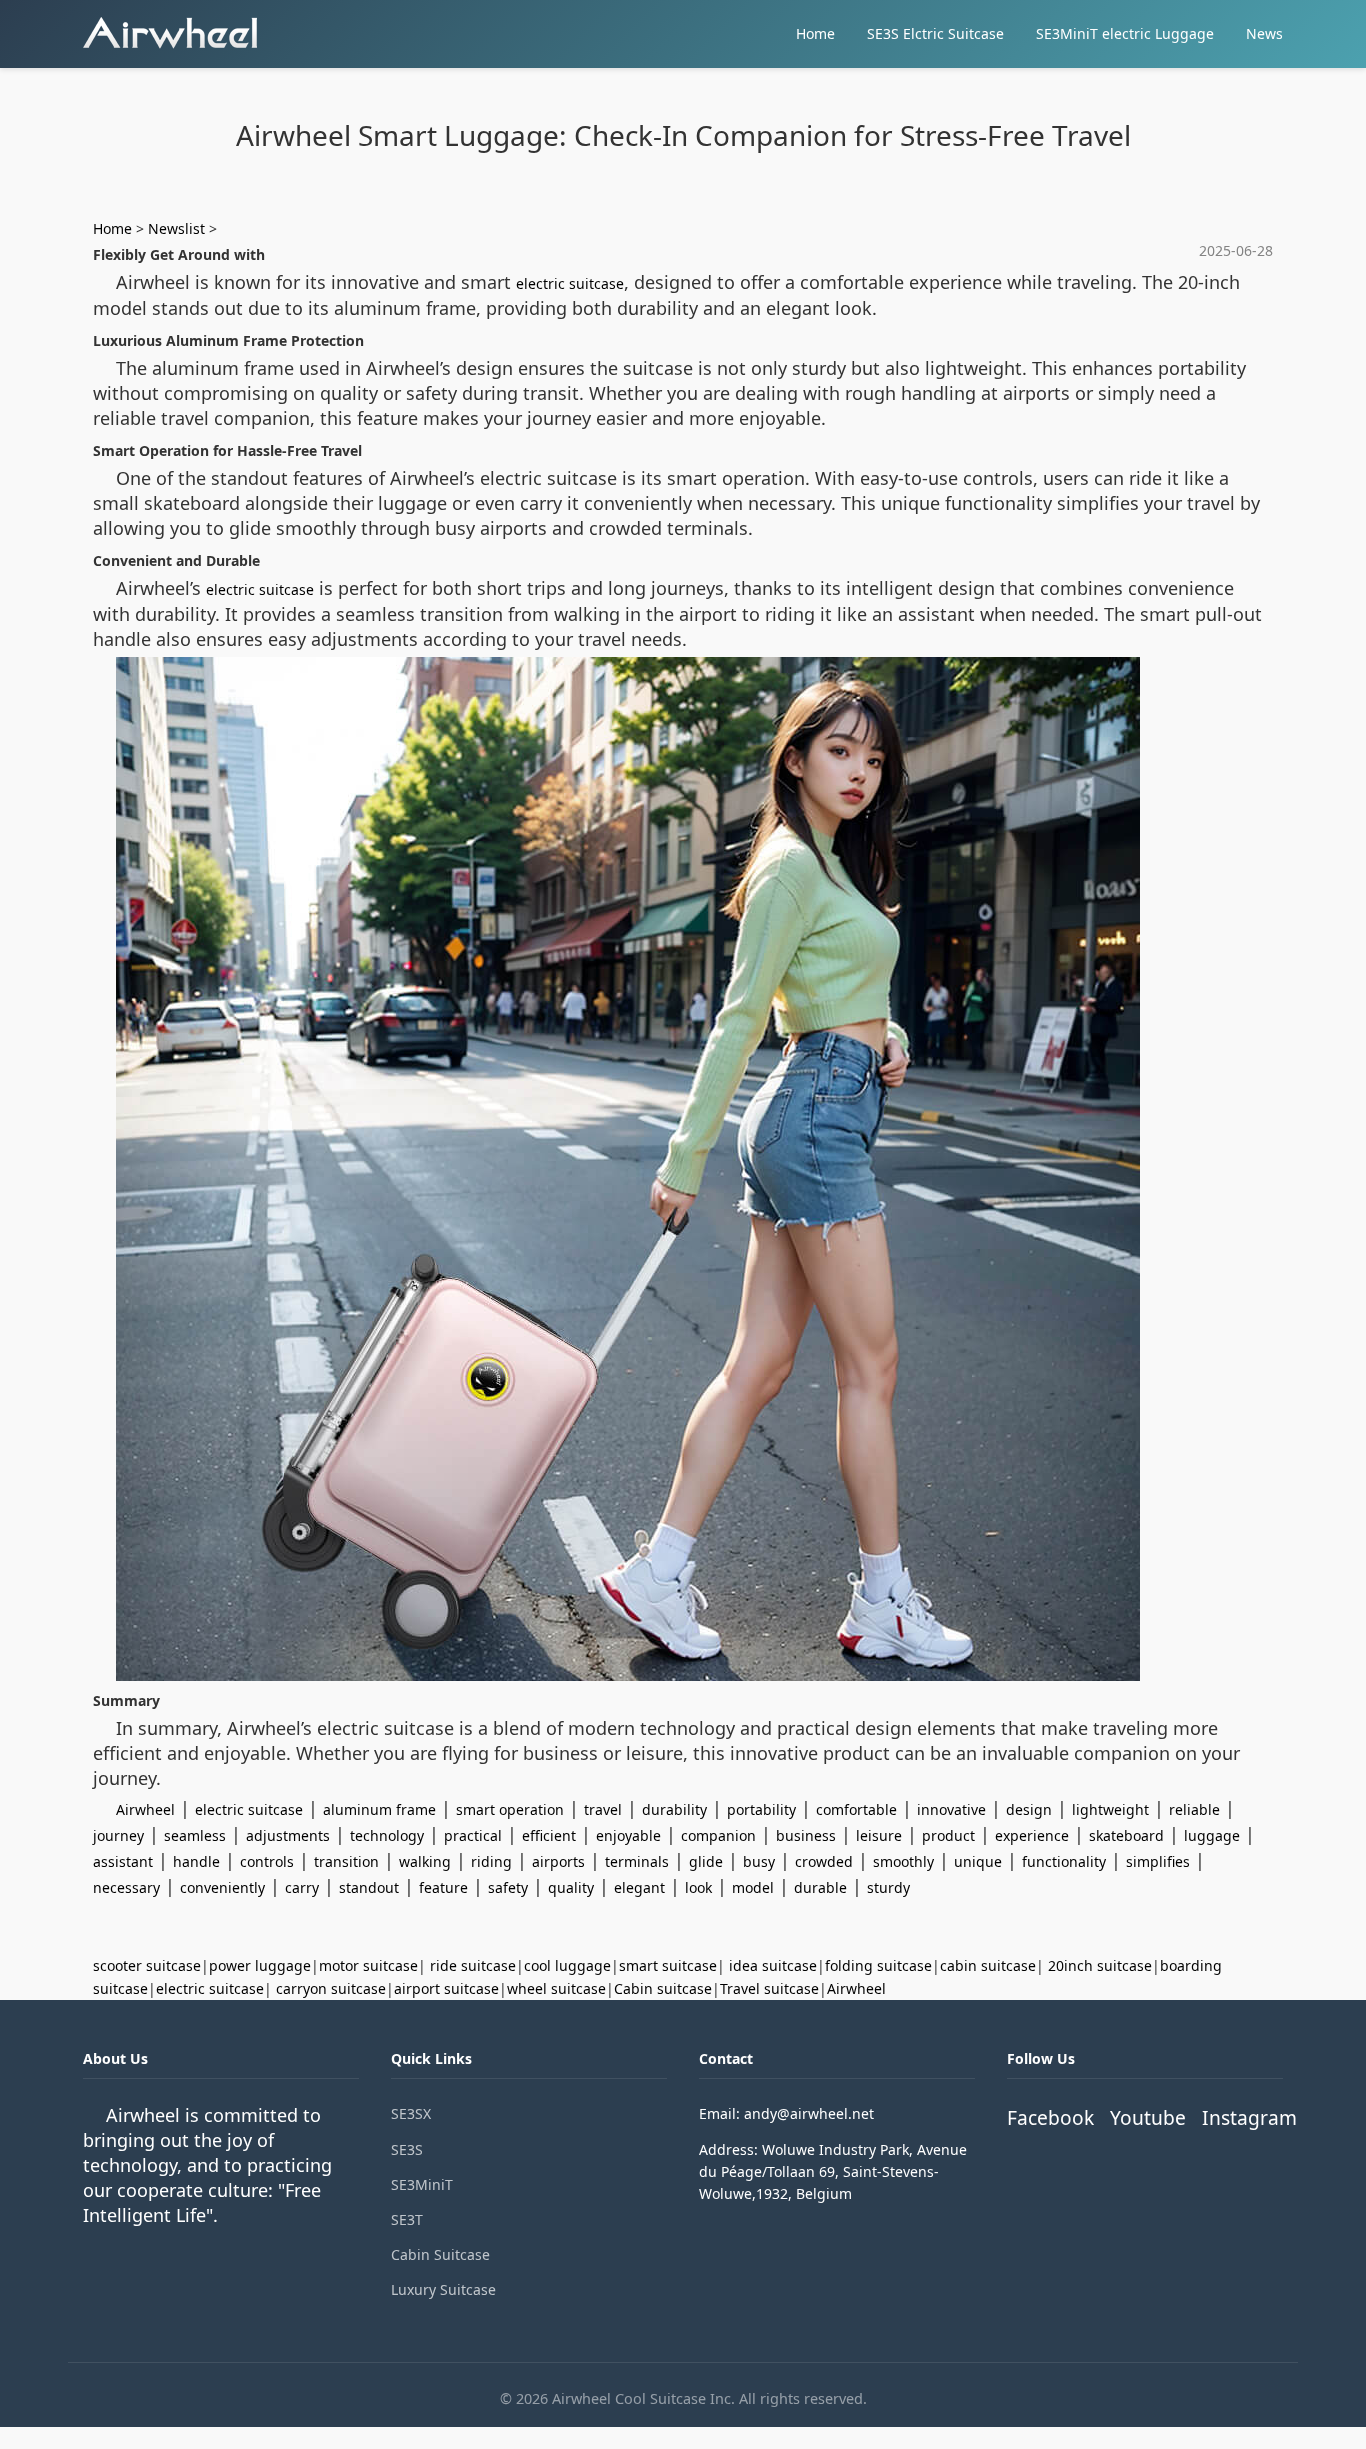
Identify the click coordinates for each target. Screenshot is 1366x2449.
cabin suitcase (988, 1965)
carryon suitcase (331, 1988)
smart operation (510, 1809)
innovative (951, 1809)
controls (267, 1861)
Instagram (1249, 2117)
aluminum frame (379, 1809)
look (698, 1887)
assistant (123, 1861)
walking (425, 1861)
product (948, 1835)
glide (706, 1861)
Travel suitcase (769, 1988)
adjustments (288, 1835)
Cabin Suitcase (440, 2254)
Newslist (176, 228)
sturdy (888, 1887)
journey (118, 1835)
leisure (879, 1835)
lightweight (1110, 1809)
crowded (824, 1861)
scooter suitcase (147, 1965)
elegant (639, 1887)
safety (508, 1887)
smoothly (903, 1861)
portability (761, 1809)
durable (820, 1887)
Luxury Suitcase (443, 2289)
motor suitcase (368, 1965)
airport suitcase (446, 1988)
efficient (549, 1835)
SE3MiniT (422, 2184)
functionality (1064, 1861)
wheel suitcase (556, 1988)
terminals (637, 1861)
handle (196, 1861)
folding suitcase (878, 1965)
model (753, 1887)
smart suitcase (668, 1965)
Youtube (1148, 2117)
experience (1032, 1835)
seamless (195, 1835)
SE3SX (411, 2113)
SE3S (407, 2149)
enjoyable (628, 1835)
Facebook (1050, 2117)
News (1264, 33)
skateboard (1126, 1835)
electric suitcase (570, 283)
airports (558, 1861)
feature (443, 1887)
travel (603, 1809)
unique (978, 1861)
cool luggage (567, 1965)
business (806, 1835)
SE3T (407, 2219)
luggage (1212, 1835)
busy (759, 1861)
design (1029, 1809)
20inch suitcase (1100, 1965)
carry (302, 1887)
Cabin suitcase (663, 1988)
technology (387, 1835)
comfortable (856, 1809)
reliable (1194, 1809)
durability (674, 1809)
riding (491, 1861)
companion (718, 1835)
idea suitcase (773, 1965)
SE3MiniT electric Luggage (1125, 33)
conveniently (222, 1887)
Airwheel (145, 1809)
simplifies (1158, 1861)
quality (571, 1887)
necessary (126, 1887)
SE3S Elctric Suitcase (935, 33)
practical (473, 1835)
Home (815, 33)
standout (369, 1887)
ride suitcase (473, 1965)
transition (346, 1861)
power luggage (260, 1965)
